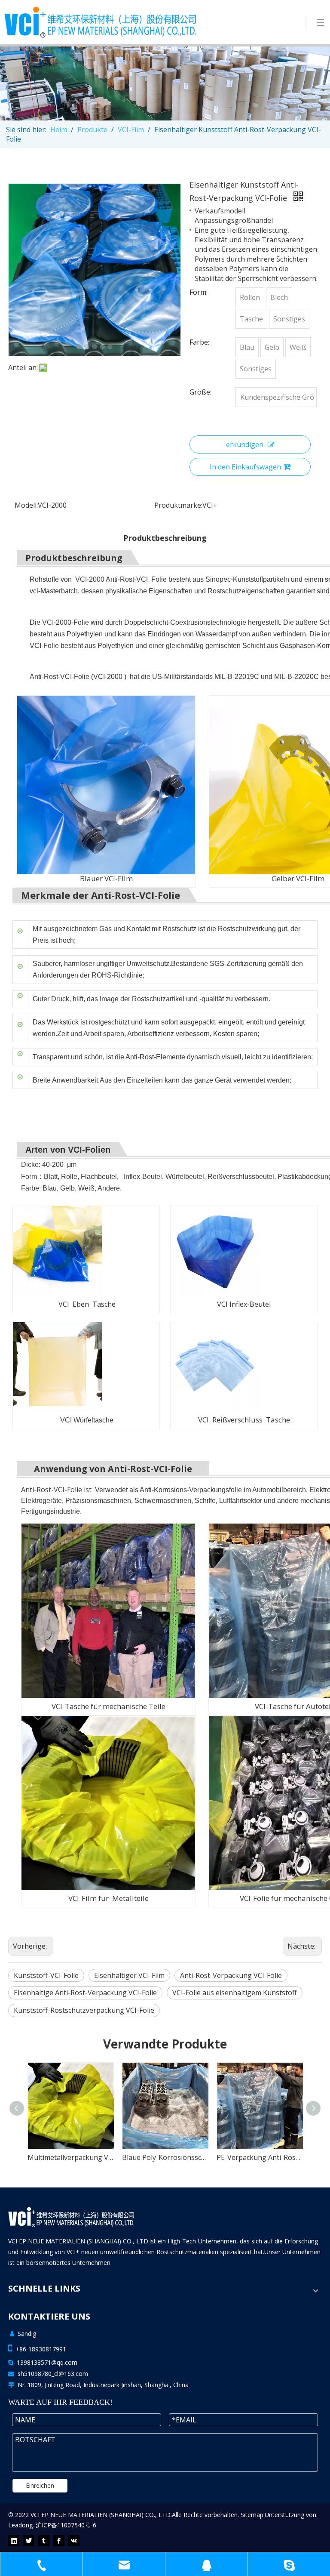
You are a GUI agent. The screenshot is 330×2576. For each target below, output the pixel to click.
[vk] (74, 2541)
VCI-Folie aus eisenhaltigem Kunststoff (235, 1993)
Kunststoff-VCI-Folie (46, 1975)
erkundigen (245, 444)
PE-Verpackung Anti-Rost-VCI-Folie (165, 2157)
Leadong (20, 2525)
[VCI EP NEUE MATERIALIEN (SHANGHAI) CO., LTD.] (71, 2217)
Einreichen (40, 2485)
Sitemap (252, 2515)
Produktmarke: (178, 505)
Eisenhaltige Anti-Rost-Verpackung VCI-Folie (85, 1993)
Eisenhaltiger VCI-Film (129, 1975)
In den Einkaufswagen (245, 467)
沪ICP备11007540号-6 (66, 2525)
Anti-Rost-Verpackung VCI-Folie (231, 1975)
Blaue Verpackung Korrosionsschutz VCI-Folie (260, 2157)
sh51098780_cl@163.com (53, 2374)
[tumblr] (44, 2541)
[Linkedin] (14, 2541)
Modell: (26, 505)
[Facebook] (59, 2541)
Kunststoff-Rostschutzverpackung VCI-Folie (84, 2010)
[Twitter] (29, 2541)
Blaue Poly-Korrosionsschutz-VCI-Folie (70, 2157)
